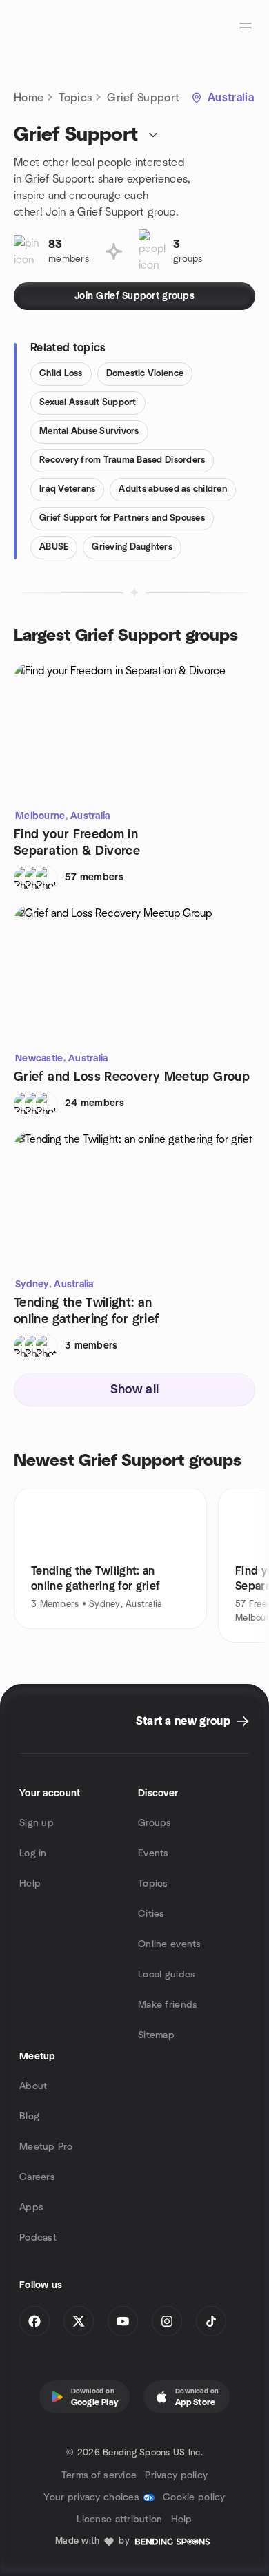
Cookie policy (194, 2497)
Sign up (37, 1823)
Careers (37, 2177)
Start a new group (183, 1721)
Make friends (168, 2005)
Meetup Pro (46, 2147)
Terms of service (99, 2475)
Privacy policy (176, 2475)
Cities (151, 1914)
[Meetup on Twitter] (79, 2321)
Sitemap (156, 2035)
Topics (75, 98)
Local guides (167, 1975)
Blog (29, 2117)
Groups (155, 1823)
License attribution (119, 2520)
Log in (33, 1853)
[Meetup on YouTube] (123, 2321)
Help (30, 1884)
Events (153, 1853)
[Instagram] (167, 2321)
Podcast (38, 2238)
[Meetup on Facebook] (34, 2321)
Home (29, 98)
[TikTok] (211, 2321)
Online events (170, 1944)
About (33, 2086)
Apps (31, 2208)
